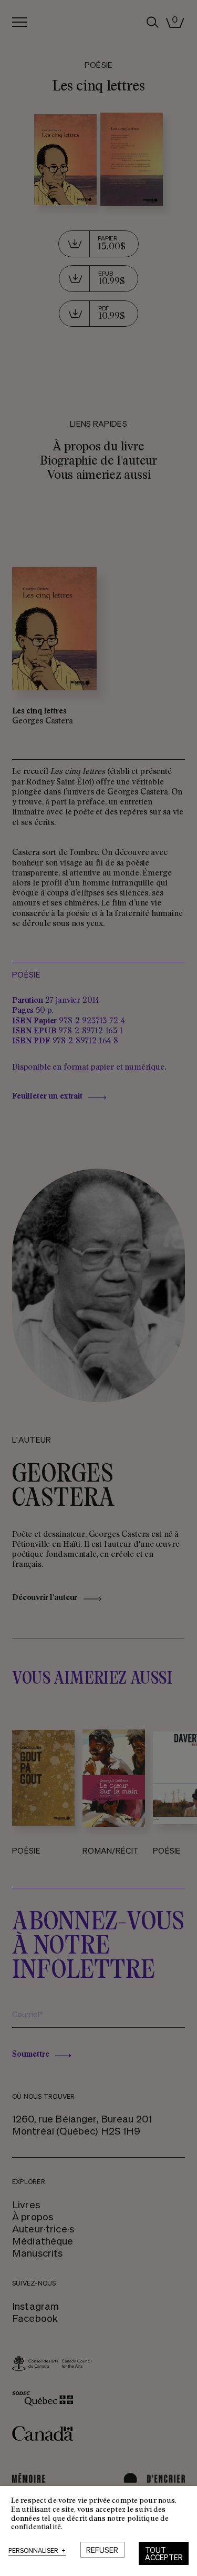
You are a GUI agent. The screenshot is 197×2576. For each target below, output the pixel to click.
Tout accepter (164, 2553)
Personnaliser (37, 2551)
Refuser (102, 2550)
